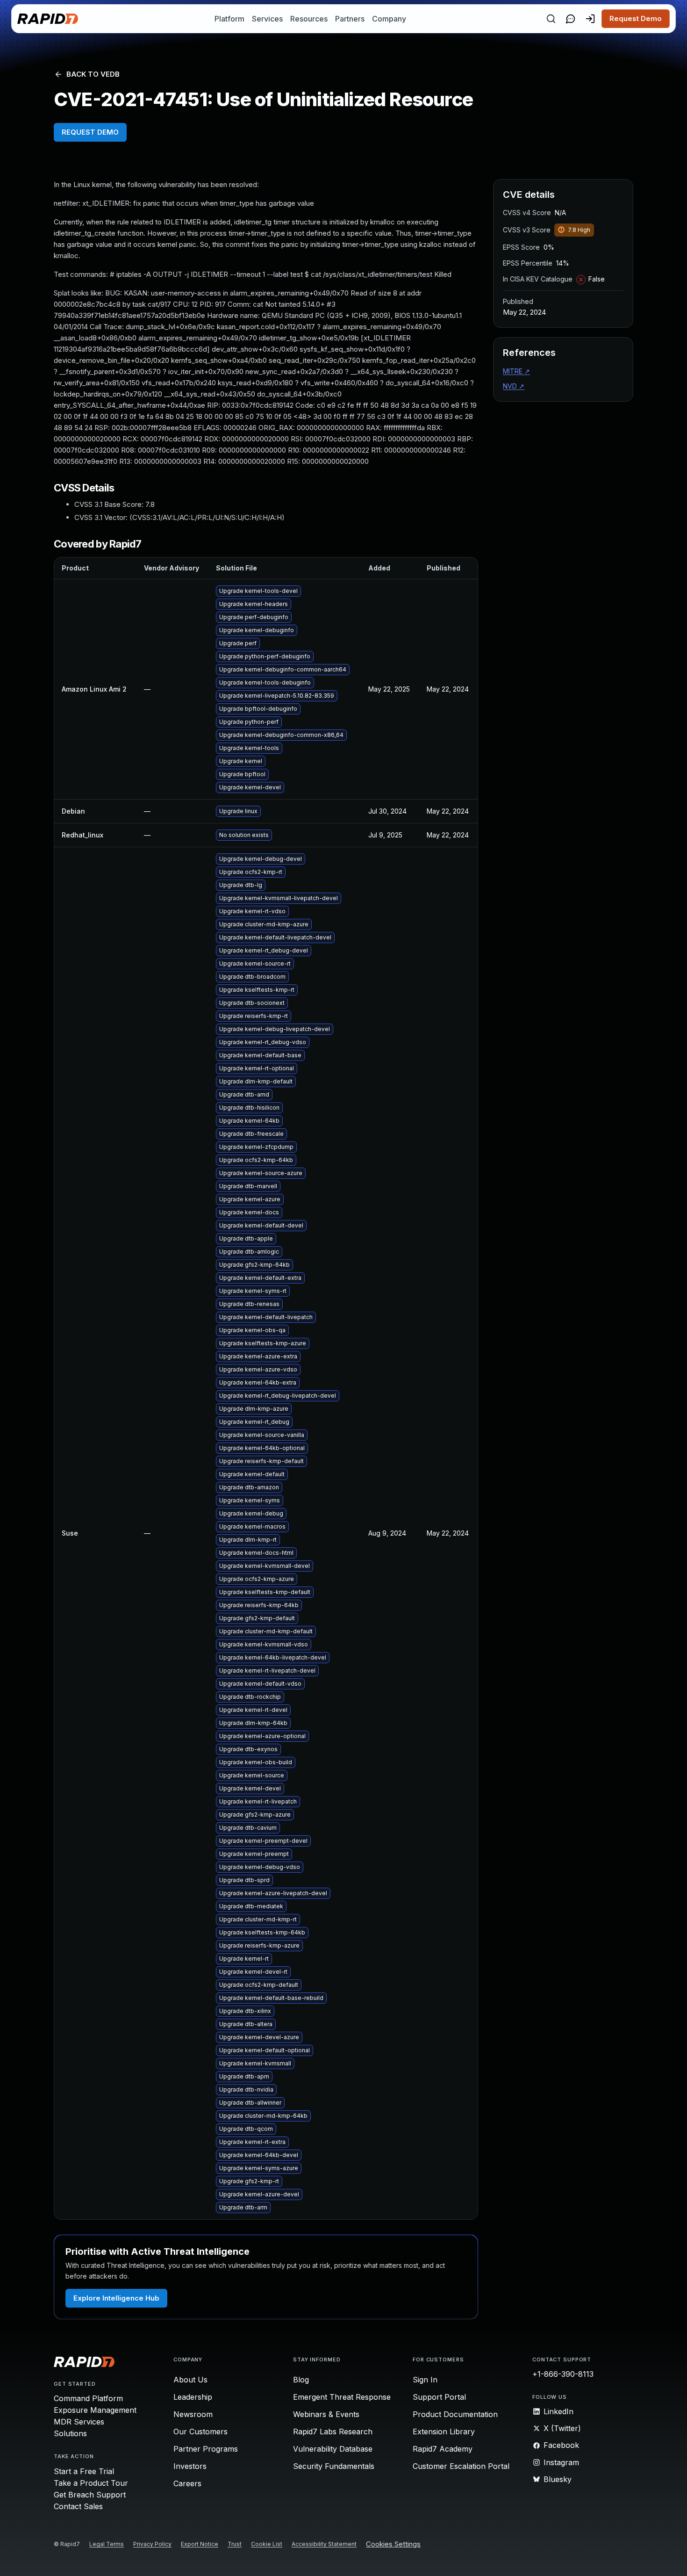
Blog (301, 2380)
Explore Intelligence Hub (116, 2298)
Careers (187, 2483)
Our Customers (200, 2432)
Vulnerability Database (333, 2449)
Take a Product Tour (91, 2483)
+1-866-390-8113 (563, 2374)
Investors (190, 2466)
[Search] (551, 19)
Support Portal (439, 2397)
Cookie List (267, 2544)
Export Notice (200, 2544)
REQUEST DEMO (90, 132)
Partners (350, 19)
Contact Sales (78, 2506)
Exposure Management (95, 2410)
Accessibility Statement (324, 2544)
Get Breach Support (90, 2495)
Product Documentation (455, 2414)
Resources (309, 19)
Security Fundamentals (334, 2466)
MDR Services (79, 2422)
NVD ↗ (514, 386)
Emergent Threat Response (342, 2397)
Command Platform (88, 2398)
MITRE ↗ (516, 371)
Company (389, 19)
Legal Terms (107, 2544)
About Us (190, 2380)
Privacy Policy (152, 2544)
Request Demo (636, 18)
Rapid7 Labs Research (333, 2432)
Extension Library (444, 2432)
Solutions (70, 2433)
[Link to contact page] (571, 19)
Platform (229, 19)
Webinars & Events (326, 2414)
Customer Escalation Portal (461, 2466)
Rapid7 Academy (443, 2449)
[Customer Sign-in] (590, 19)
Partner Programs (206, 2449)
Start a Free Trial (84, 2471)
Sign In (425, 2380)
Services (267, 19)
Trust (235, 2544)
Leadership (193, 2397)
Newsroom (193, 2414)
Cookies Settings (393, 2544)
